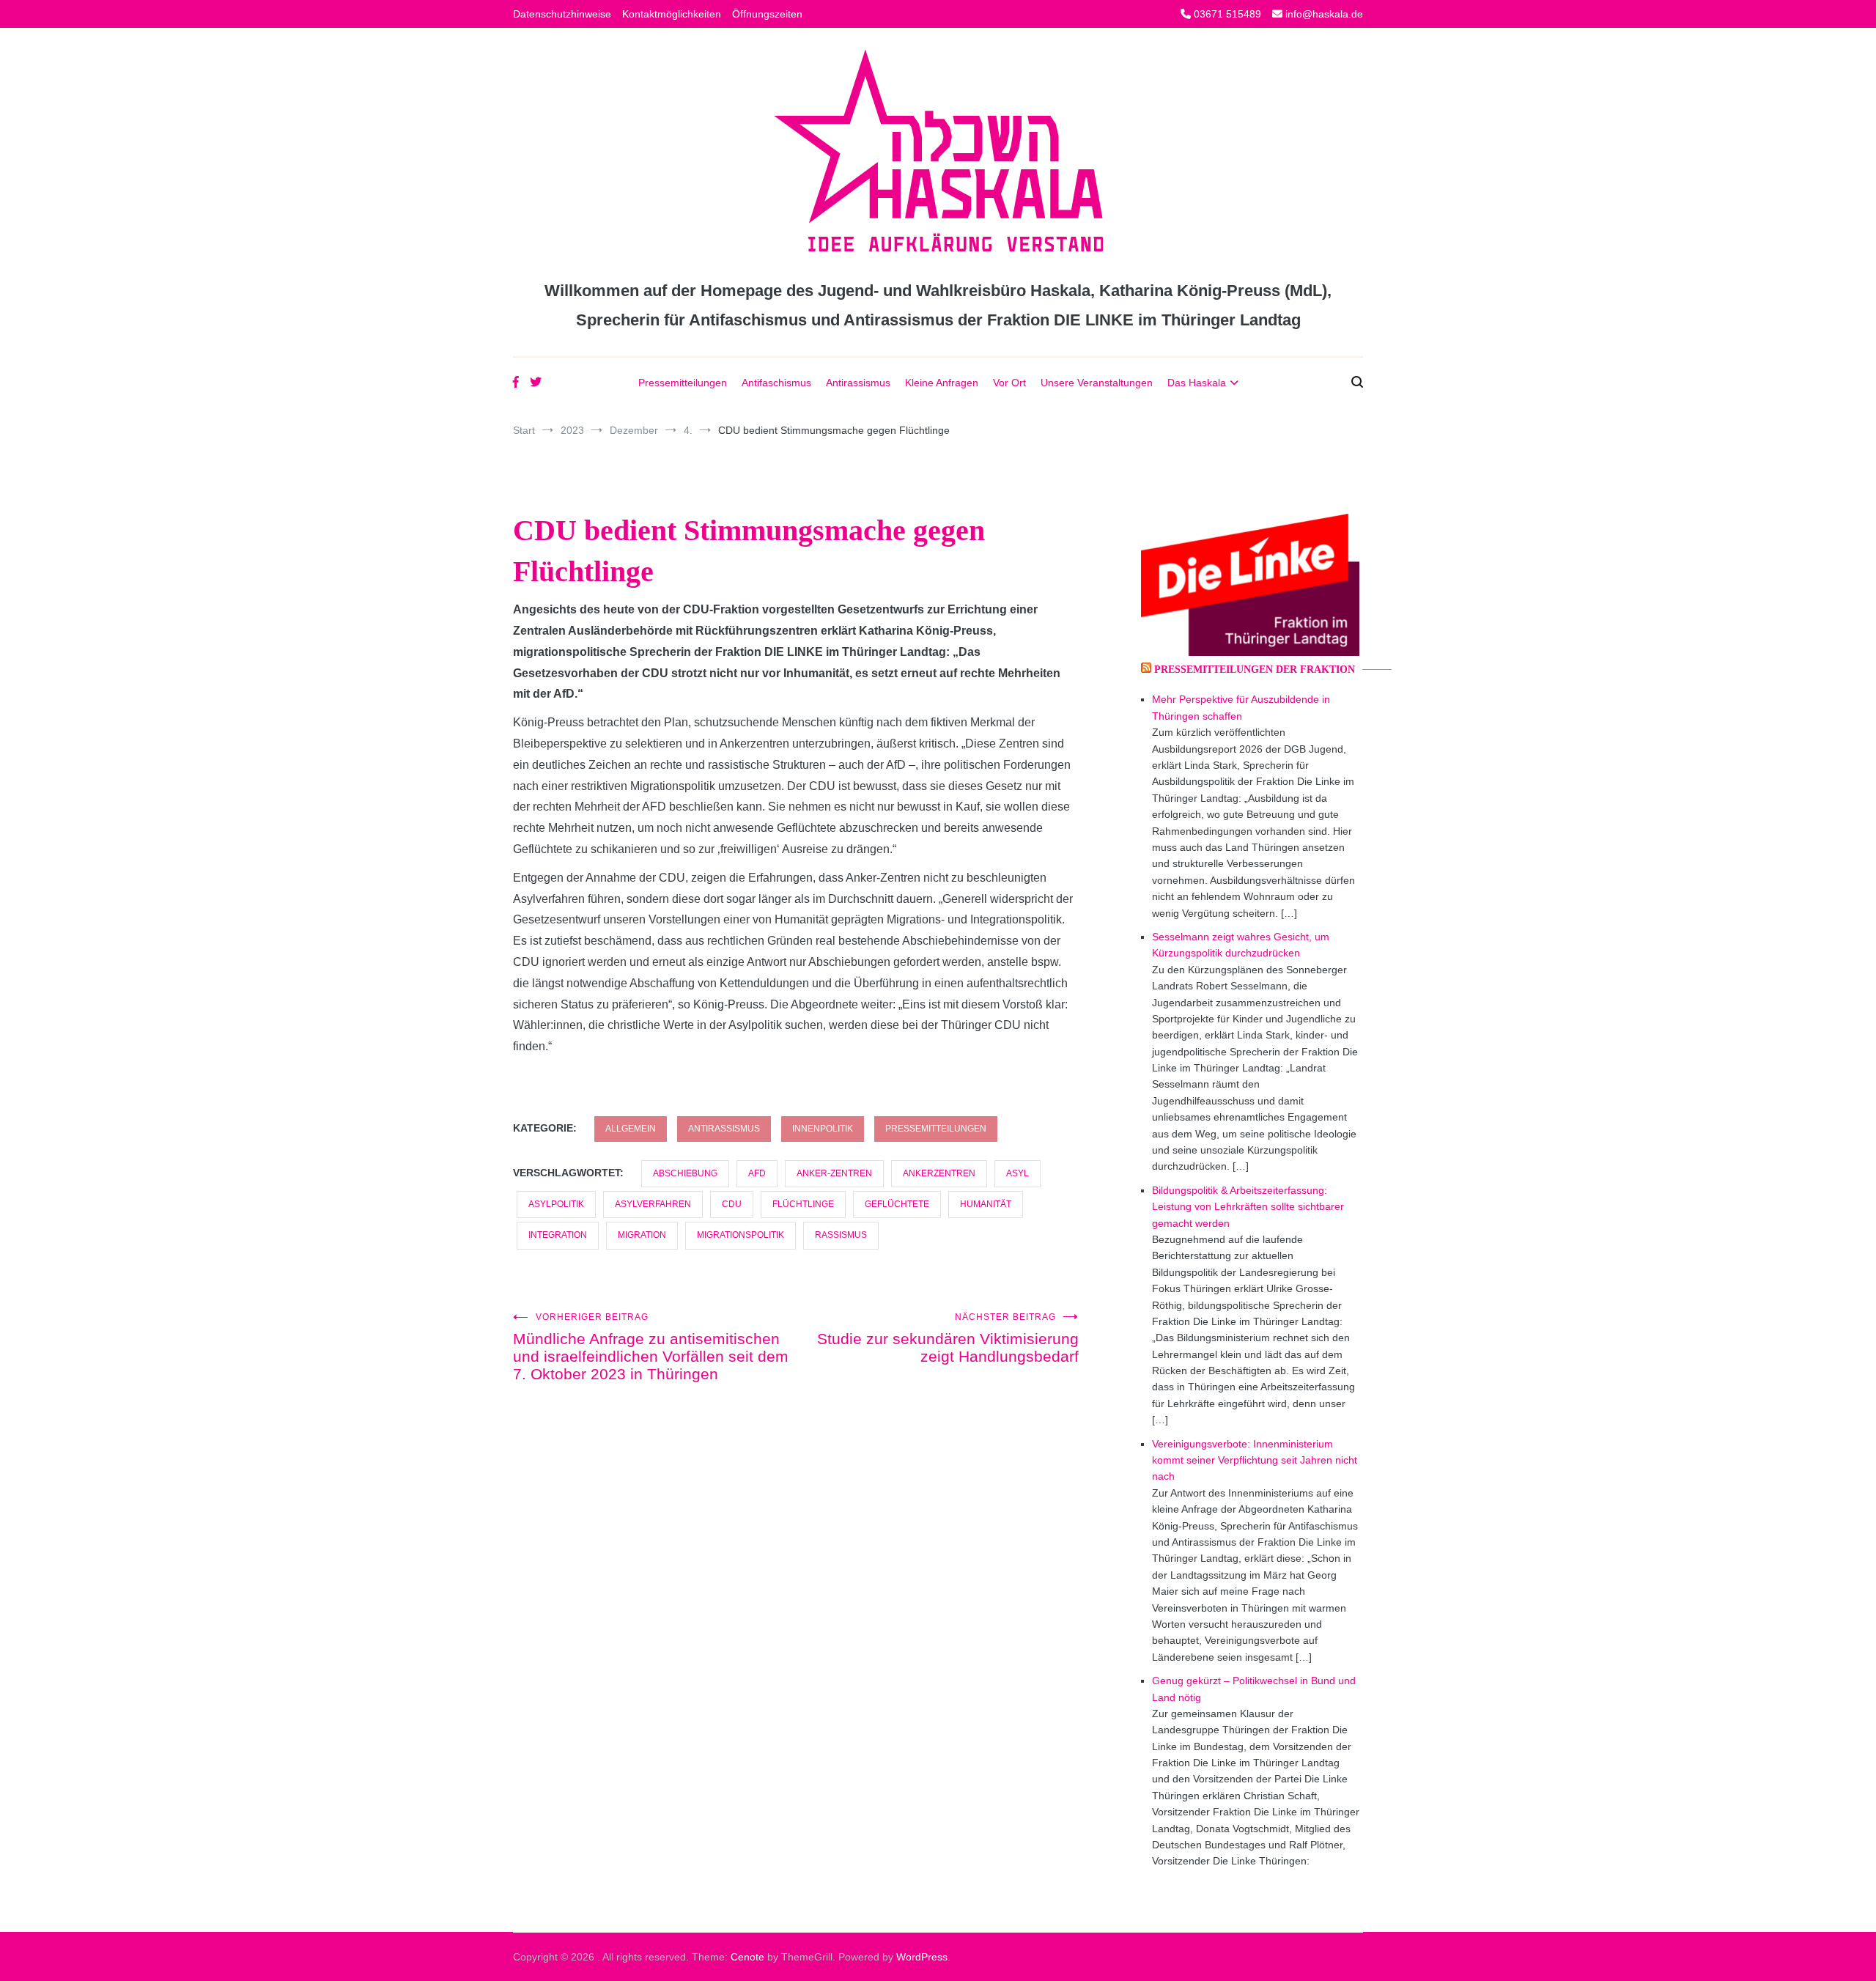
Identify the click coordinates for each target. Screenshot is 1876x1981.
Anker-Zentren (834, 1173)
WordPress (922, 1957)
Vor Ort (1009, 383)
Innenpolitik (823, 1129)
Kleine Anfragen (942, 383)
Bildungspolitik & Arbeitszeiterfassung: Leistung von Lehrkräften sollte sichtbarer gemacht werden (1248, 1207)
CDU (732, 1204)
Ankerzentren (939, 1173)
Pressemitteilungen (683, 383)
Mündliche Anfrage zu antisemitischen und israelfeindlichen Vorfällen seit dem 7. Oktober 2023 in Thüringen (651, 1347)
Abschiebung (685, 1173)
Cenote (747, 1957)
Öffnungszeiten (767, 14)
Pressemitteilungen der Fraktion (1255, 669)
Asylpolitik (556, 1204)
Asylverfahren (653, 1204)
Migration (642, 1235)
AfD (757, 1173)
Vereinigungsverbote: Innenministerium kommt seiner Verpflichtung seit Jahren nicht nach (1255, 1460)
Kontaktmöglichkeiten (672, 14)
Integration (558, 1235)
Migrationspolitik (741, 1235)
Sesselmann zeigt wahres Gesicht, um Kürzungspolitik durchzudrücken (1241, 945)
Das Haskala (1197, 383)
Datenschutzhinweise (562, 14)
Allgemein (631, 1129)
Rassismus (841, 1235)
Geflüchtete (897, 1204)
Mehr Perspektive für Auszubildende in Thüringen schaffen (1241, 707)
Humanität (986, 1204)
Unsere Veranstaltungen (1097, 383)
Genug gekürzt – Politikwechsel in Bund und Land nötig (1254, 1689)
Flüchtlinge (803, 1204)
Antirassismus (858, 383)
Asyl (1018, 1173)
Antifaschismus (776, 383)
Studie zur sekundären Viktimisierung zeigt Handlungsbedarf (948, 1338)
